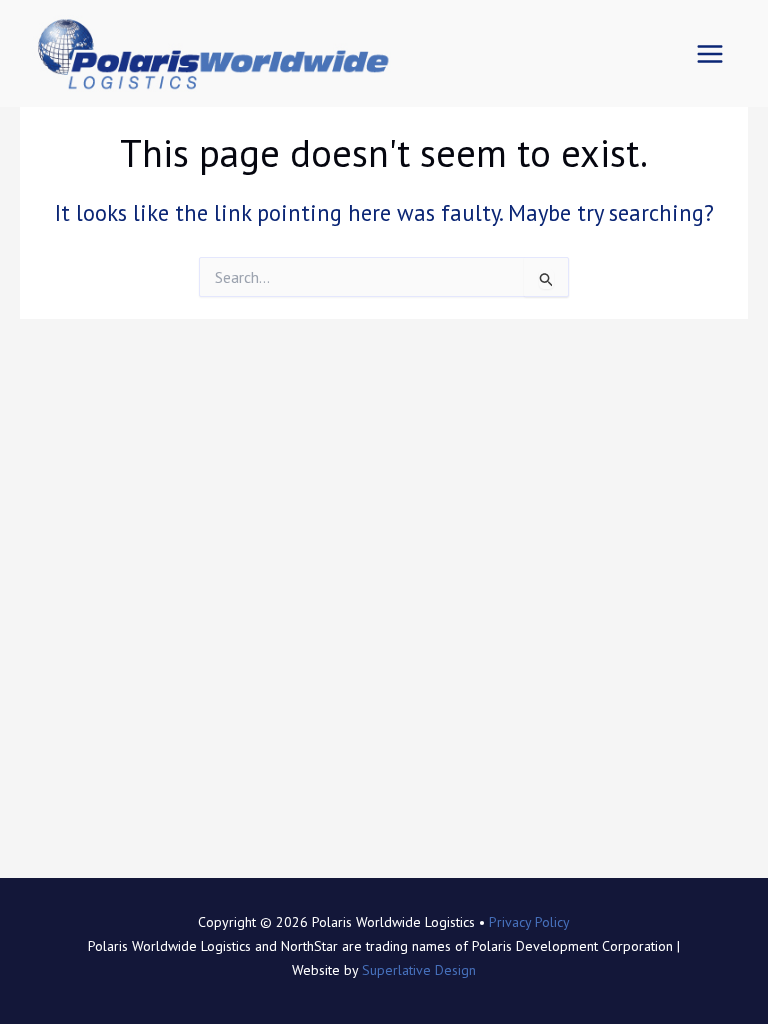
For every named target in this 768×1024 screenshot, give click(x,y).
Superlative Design (419, 970)
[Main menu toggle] (710, 53)
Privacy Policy (529, 922)
